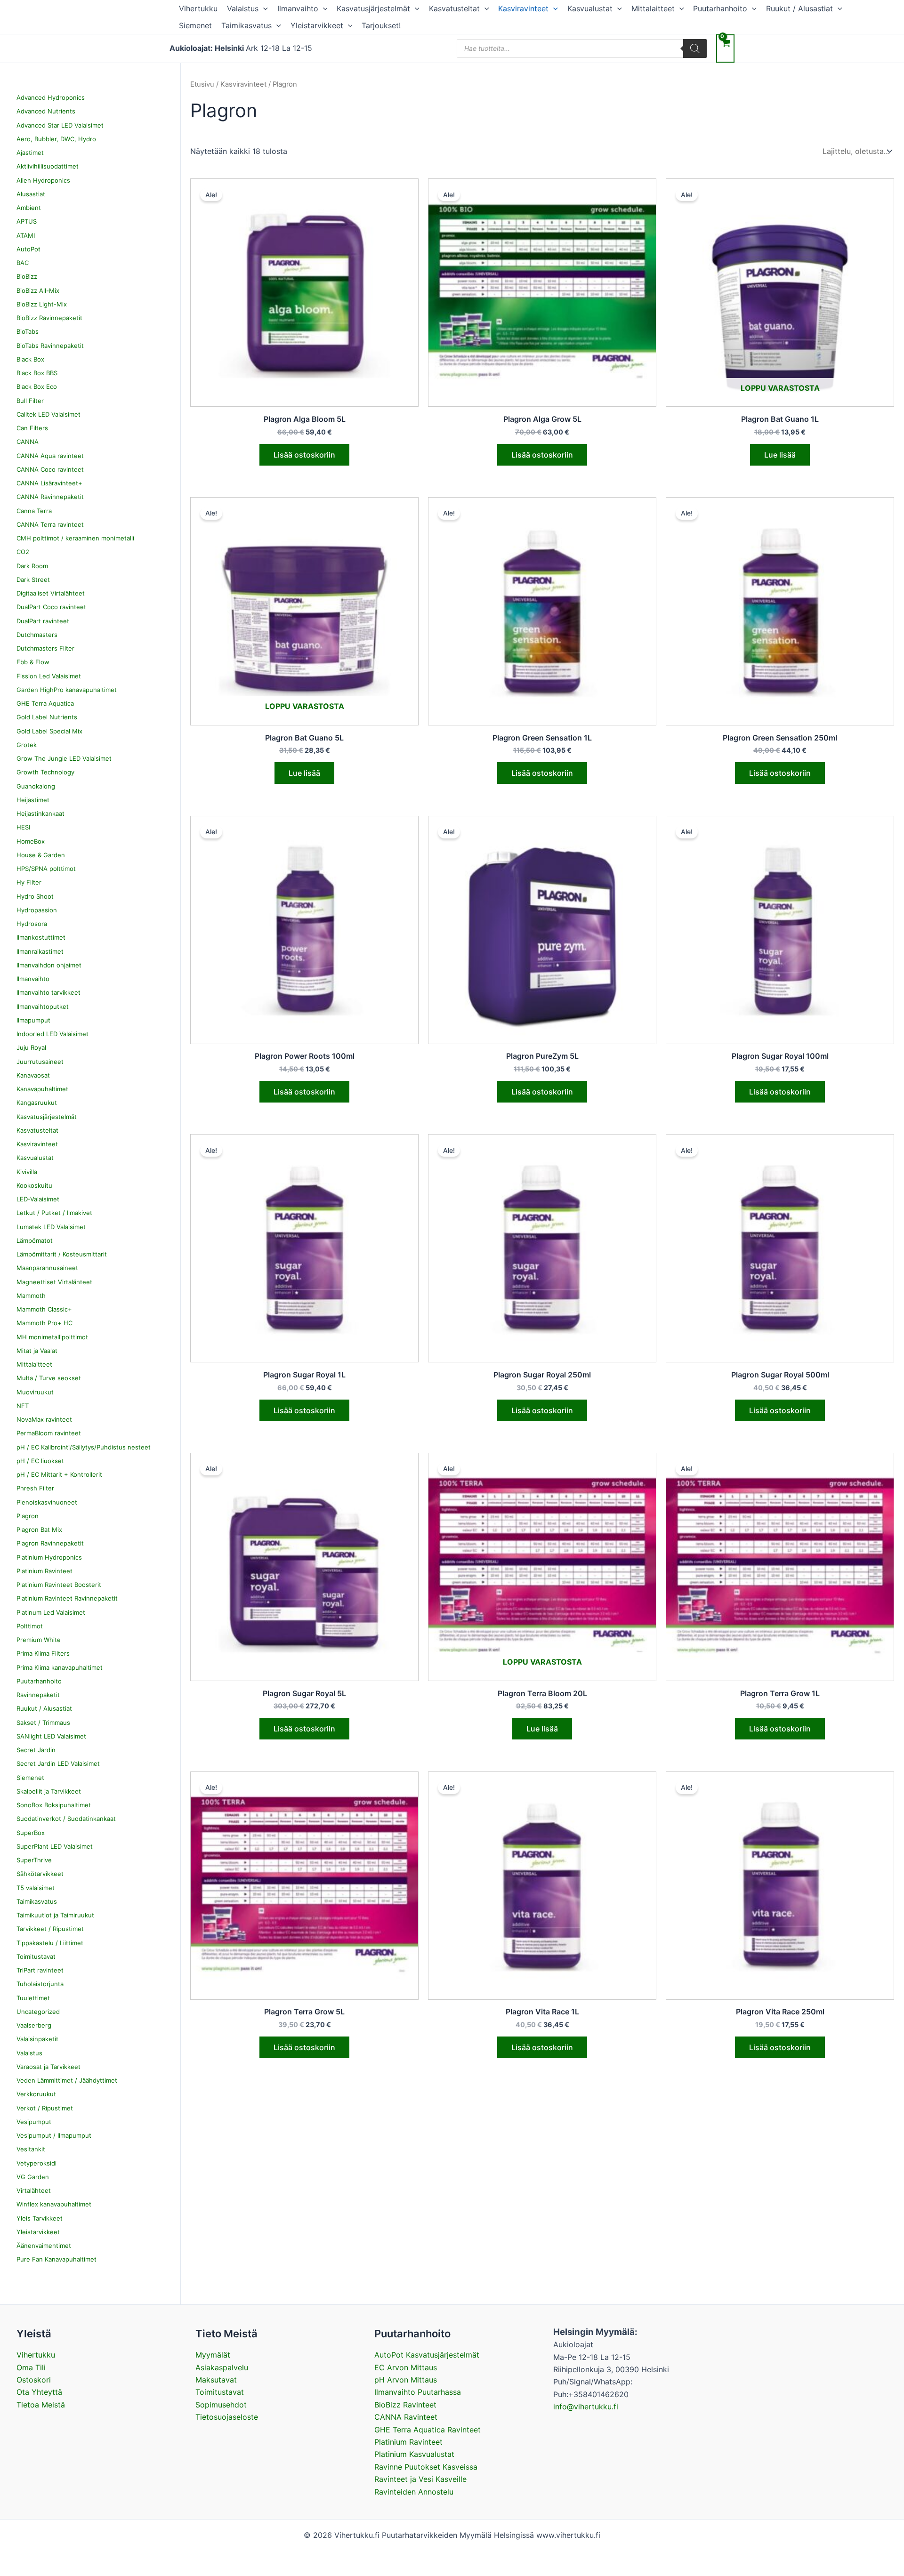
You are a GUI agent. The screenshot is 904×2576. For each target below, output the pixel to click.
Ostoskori (34, 2380)
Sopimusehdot (221, 2405)
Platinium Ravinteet (408, 2442)
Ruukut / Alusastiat (799, 8)
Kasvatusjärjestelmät (373, 8)
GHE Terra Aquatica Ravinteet (428, 2430)
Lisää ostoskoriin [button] (304, 455)
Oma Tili (31, 2367)
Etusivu (202, 84)
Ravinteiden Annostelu (414, 2492)
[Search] (695, 48)
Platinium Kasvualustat (414, 2454)
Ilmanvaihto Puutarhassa (418, 2392)
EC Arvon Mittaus (406, 2367)
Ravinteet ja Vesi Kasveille (420, 2479)
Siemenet (195, 25)
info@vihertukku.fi (586, 2407)
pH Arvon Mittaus (406, 2380)
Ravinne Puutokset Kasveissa (426, 2467)
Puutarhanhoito (720, 8)
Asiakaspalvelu (222, 2367)
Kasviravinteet (523, 8)
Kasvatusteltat (454, 8)
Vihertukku (198, 8)
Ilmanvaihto (298, 8)
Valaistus (243, 8)
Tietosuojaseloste (227, 2417)
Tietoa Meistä (41, 2405)
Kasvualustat (590, 8)
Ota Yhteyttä (39, 2392)
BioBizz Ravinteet (405, 2405)
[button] (263, 8)
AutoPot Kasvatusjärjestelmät (427, 2355)
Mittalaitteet (653, 8)
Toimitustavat (220, 2392)
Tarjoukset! (381, 25)
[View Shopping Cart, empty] (725, 48)
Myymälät (213, 2355)
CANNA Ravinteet (406, 2417)
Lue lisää (780, 455)
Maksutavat (216, 2380)
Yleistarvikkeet (317, 25)
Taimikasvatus (246, 25)
